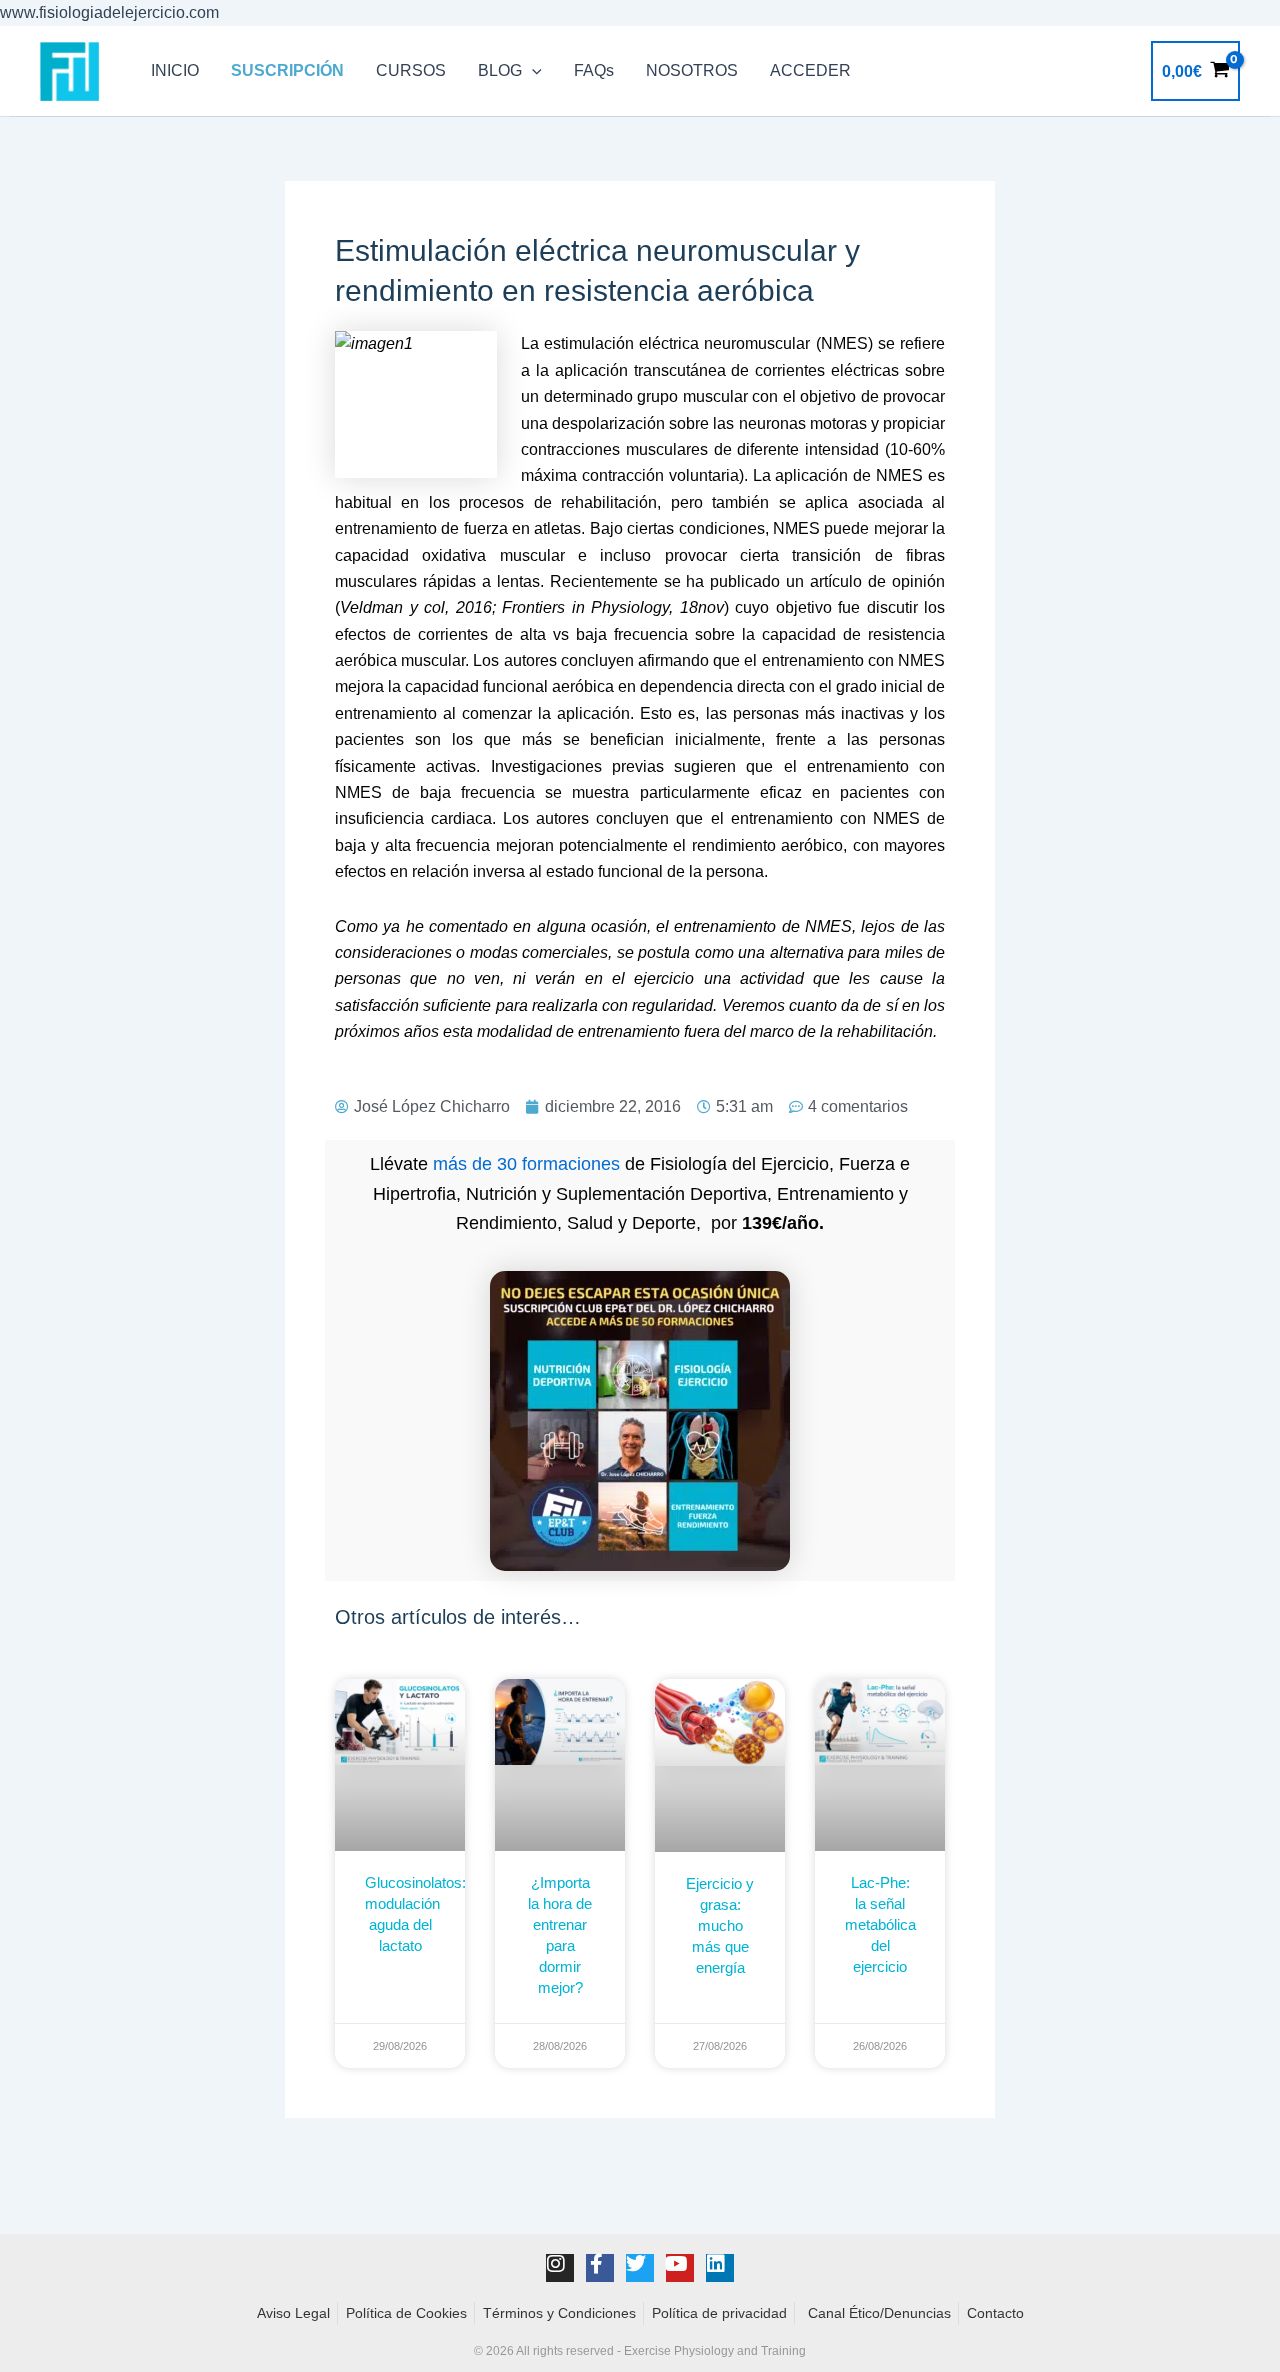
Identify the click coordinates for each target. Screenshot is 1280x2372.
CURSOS (411, 70)
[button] (532, 71)
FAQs (594, 70)
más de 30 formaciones (526, 1164)
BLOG (500, 70)
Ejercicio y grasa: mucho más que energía (720, 1925)
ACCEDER (810, 70)
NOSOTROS (692, 70)
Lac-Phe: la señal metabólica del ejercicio (880, 1924)
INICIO (175, 70)
